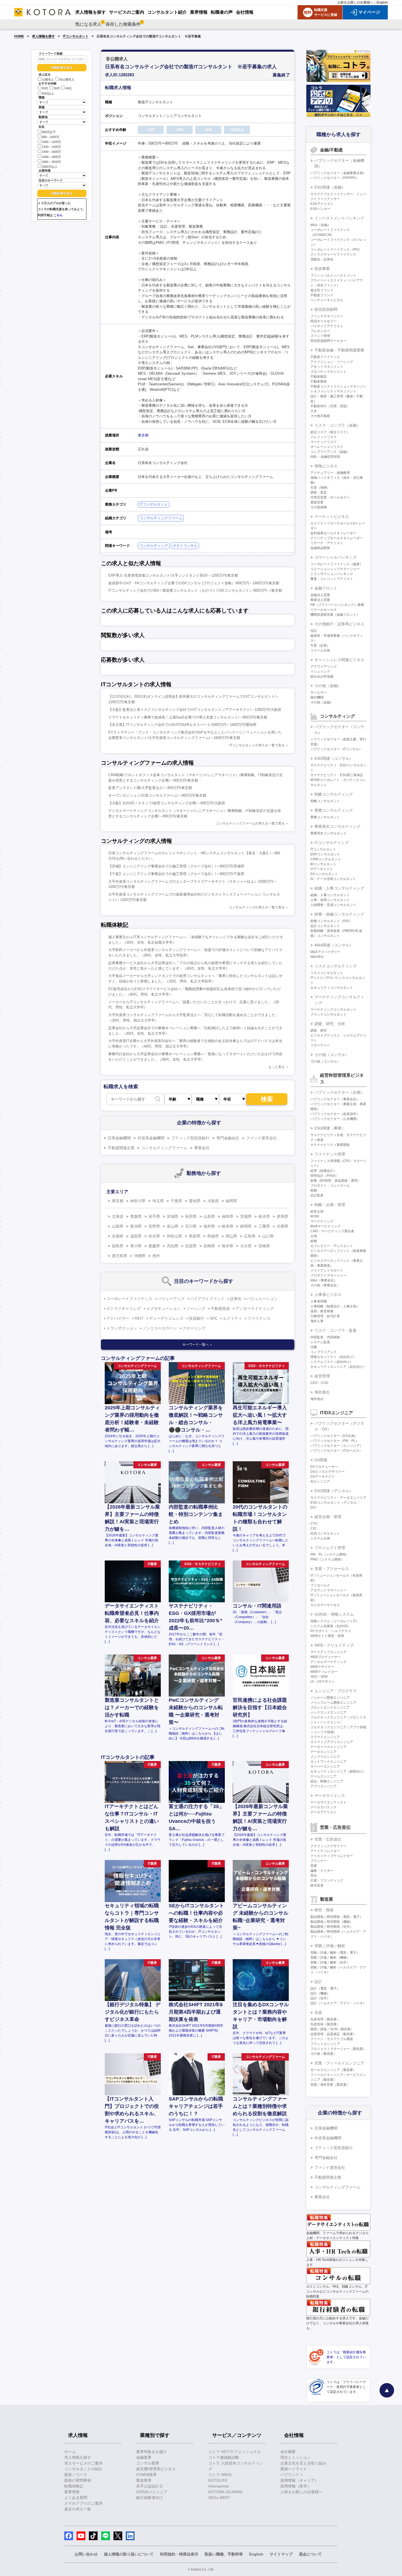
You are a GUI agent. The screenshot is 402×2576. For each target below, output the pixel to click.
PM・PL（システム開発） (330, 1554)
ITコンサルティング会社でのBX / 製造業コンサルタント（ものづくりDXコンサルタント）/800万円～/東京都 (195, 590)
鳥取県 (195, 1236)
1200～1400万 (51, 147)
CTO (314, 1524)
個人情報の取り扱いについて (129, 2554)
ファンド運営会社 (261, 1138)
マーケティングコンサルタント (333, 1010)
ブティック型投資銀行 (190, 1138)
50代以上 (48, 93)
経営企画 (317, 1211)
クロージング (194, 1328)
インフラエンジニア (325, 1757)
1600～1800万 (51, 157)
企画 (314, 1236)
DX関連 (321, 1460)
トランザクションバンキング (332, 574)
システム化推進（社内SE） (331, 1626)
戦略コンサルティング (334, 794)
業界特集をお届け (152, 2452)
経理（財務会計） (324, 1171)
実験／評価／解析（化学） (330, 1962)
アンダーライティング (255, 1308)
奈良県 (154, 1236)
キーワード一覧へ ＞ (198, 1345)
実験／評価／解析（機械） (330, 1958)
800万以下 (49, 132)
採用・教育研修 (322, 1311)
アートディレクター (325, 1851)
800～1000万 (51, 137)
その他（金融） (328, 686)
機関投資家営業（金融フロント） (335, 615)
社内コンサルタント (325, 1533)
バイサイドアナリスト (327, 326)
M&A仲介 (317, 957)
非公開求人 (67, 80)
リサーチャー (320, 1045)
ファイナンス (259, 1318)
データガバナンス (324, 1807)
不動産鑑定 (319, 377)
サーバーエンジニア (325, 1767)
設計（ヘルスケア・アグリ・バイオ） (338, 2003)
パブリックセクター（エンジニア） (337, 1446)
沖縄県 (140, 1256)
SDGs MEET (219, 2498)
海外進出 (322, 1392)
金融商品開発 (320, 548)
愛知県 (195, 1201)
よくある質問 (76, 2498)
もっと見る (276, 1067)
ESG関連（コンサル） (334, 758)
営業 (314, 1866)
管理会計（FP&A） (324, 1176)
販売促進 (317, 1885)
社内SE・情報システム (334, 1614)
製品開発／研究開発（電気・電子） (337, 1917)
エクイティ (232, 1318)
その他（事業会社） (325, 1285)
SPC (214, 1318)
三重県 (264, 1226)
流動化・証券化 (322, 259)
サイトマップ (281, 2554)
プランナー (319, 1861)
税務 (314, 1190)
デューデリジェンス (166, 1318)
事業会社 (202, 1148)
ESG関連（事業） (330, 1128)
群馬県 (282, 1216)
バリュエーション (262, 1299)
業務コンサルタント (325, 817)
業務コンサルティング (334, 810)
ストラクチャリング (124, 1308)
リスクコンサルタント (327, 973)
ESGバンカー (320, 209)
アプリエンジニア (324, 1786)
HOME (19, 36)
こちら (58, 215)
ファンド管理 (320, 336)
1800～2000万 (51, 162)
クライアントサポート (327, 1271)
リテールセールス (324, 610)
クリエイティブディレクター (332, 1856)
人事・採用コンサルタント (330, 900)
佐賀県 (191, 1246)
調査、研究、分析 (330, 1024)
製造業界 (144, 2480)
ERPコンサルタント (325, 854)
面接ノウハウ (76, 2475)
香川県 (136, 1246)
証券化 (236, 1299)
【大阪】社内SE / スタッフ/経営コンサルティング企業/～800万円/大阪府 (167, 803)
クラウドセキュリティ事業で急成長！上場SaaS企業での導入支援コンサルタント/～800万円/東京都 (188, 717)
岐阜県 (228, 1226)
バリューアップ (171, 1299)
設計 (318, 1982)
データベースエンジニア (328, 1747)
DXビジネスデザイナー (327, 1472)
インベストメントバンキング (339, 218)
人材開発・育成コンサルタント (333, 905)
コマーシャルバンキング (336, 557)
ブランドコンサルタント (328, 1014)
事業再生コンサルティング (337, 826)
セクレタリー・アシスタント (332, 1246)
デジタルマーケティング (328, 1662)
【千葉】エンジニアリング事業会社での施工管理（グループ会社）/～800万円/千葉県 (176, 874)
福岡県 (231, 1201)
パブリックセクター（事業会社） (335, 1099)
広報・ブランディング (327, 1880)
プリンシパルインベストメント (333, 275)
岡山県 (231, 1236)
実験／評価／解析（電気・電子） (335, 1953)
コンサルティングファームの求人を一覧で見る (250, 823)
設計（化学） (320, 1998)
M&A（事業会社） (324, 1280)
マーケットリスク (324, 442)
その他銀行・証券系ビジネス (339, 624)
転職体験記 (74, 2486)
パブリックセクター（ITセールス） (336, 1451)
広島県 (250, 1236)
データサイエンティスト (328, 1802)
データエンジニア (324, 1752)
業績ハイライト (294, 2469)
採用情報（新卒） (296, 2486)
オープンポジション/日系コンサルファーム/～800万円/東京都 (157, 795)
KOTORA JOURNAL (226, 2492)
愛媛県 (154, 1246)
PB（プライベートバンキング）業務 (337, 605)
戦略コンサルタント (325, 801)
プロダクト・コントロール (330, 1186)
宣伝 (314, 1876)
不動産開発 (319, 382)
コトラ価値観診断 (224, 2457)
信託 (314, 631)
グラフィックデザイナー (328, 1846)
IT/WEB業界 (147, 2475)
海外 (156, 1256)
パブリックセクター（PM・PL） (335, 1441)
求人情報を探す (43, 36)
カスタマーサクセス (325, 1605)
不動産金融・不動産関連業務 (339, 350)
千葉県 (176, 1201)
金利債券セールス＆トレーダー (333, 533)
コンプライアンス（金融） (330, 452)
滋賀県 (136, 1236)
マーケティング (322, 1221)
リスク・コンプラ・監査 (336, 1330)
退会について (310, 2554)
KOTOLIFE (218, 2480)
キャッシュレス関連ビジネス (339, 660)
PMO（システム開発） (327, 1559)
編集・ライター (322, 1871)
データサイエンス (330, 1795)
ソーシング (196, 1308)
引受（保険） (320, 488)
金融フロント (326, 588)
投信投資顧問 (326, 309)
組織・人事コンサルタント (330, 895)
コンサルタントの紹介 (83, 2469)
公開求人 (48, 80)
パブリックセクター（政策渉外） (335, 1114)
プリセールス (320, 1585)
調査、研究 (319, 1031)
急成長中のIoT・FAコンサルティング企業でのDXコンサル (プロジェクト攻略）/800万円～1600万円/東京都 (194, 583)
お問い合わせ (86, 2554)
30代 (57, 89)
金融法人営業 (320, 595)
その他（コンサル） (332, 1055)
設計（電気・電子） (325, 1988)
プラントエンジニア (325, 2044)
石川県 (191, 1226)
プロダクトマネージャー (328, 1275)
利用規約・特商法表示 (179, 2554)
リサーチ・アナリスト (327, 543)
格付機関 (317, 697)
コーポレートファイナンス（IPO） (336, 250)
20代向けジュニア (152, 2492)
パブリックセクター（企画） (339, 1092)
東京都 (143, 435)
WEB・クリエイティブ (334, 1645)
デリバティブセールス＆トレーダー (337, 538)
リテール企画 (320, 650)
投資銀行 (197, 1318)
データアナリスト (324, 1812)
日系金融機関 (119, 1138)
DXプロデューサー (324, 1467)
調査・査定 (319, 492)
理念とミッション (296, 2457)
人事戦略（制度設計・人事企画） (335, 1306)
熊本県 (228, 1246)
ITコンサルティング (332, 843)
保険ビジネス (326, 466)
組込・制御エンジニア (327, 1781)
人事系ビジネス (328, 1295)
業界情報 (72, 2492)
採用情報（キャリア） (299, 2480)
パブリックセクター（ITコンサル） (336, 749)
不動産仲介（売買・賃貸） (330, 406)
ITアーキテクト (322, 869)
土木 (314, 411)
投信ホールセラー (324, 321)
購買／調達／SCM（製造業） (332, 2029)
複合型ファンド (322, 290)
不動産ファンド (322, 295)
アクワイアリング (324, 667)
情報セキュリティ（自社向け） (333, 1357)
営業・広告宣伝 (328, 1839)
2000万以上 (50, 167)
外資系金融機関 (151, 1138)
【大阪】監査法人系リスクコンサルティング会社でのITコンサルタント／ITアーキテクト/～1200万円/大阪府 (195, 710)
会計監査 (317, 1195)
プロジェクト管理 (330, 1548)
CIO (313, 1528)
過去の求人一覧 (78, 2509)
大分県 (246, 1246)
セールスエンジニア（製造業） (333, 2070)
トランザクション (122, 1328)
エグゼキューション (164, 1308)
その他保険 (319, 507)
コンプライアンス (324, 1352)
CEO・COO (319, 1383)
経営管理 (322, 1376)
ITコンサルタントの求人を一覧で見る (257, 745)
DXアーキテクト (323, 1477)
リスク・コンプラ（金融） (337, 425)
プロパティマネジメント (328, 372)
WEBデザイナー (322, 1667)
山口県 (268, 1236)
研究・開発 (324, 1910)
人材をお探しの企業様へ (355, 2)
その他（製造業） (324, 2054)
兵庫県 (282, 1226)
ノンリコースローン (160, 1328)
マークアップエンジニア (328, 1652)
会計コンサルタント (325, 926)
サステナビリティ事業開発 (330, 1145)
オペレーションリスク (327, 447)
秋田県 (191, 1216)
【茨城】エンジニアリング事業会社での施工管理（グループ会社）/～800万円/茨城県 (176, 866)
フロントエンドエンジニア (330, 1707)
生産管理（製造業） (325, 2019)
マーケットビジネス (332, 517)
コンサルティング (154, 546)
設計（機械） (320, 1993)
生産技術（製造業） (325, 2024)
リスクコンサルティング (336, 966)
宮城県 (173, 1216)
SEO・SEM (319, 1677)
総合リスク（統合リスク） (330, 432)
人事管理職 (319, 1301)
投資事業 (322, 269)
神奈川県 (138, 1201)
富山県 (173, 1226)
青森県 (136, 1216)
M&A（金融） (321, 225)
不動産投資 (220, 1308)
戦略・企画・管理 (330, 1205)
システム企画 (320, 1538)
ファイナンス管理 (330, 1154)
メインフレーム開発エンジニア (333, 1703)
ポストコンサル (185, 546)
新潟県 (136, 1226)
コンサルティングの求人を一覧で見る (257, 907)
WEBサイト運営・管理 (327, 1636)
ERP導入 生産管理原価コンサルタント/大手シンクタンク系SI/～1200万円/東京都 (173, 575)
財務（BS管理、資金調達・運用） (336, 1181)
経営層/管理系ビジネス (156, 2469)
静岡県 (246, 1226)
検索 (267, 1099)
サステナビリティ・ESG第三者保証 (337, 775)
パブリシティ (292, 2475)
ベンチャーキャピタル (327, 300)
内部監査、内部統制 (325, 1337)
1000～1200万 (51, 142)
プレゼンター (320, 331)
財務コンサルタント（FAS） (331, 921)
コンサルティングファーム (161, 518)
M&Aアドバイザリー (325, 952)
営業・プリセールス (332, 1569)
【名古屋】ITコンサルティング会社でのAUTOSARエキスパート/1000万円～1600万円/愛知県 (182, 725)
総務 (314, 1241)
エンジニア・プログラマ (336, 1691)
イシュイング (320, 671)
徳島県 (118, 1246)
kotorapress (219, 2486)
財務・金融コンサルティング (339, 914)
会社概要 (288, 2452)
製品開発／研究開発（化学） (332, 1927)
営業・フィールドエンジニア (339, 2063)
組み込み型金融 (322, 676)
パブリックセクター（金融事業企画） (338, 173)
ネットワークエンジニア (328, 1762)
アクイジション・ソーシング (332, 362)
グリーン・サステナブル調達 (332, 2039)
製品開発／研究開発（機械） (332, 1922)
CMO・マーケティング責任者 (332, 1231)
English (382, 2)
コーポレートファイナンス (129, 1299)
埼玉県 (158, 1201)
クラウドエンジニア (325, 1737)
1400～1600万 (51, 152)
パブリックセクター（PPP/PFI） (335, 178)
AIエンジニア (320, 1481)
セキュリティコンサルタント (332, 988)
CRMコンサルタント (326, 859)
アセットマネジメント (327, 367)
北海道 (118, 1216)
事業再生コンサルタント (328, 833)
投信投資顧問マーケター (328, 341)
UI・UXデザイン (323, 1682)
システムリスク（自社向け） (332, 1362)
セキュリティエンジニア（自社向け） (338, 1367)
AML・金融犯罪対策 (325, 457)
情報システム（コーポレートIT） (335, 1621)
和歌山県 (174, 1236)
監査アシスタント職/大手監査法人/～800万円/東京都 (150, 788)
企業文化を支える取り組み (303, 2463)
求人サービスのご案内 (83, 2463)
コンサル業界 (148, 2463)
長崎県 (209, 1246)
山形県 (209, 1216)
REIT (139, 1318)
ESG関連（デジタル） (334, 1491)
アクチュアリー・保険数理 (330, 473)
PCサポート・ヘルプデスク (331, 1631)
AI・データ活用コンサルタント (333, 879)
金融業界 (144, 2457)
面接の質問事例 (78, 2480)
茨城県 (246, 1216)
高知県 (173, 1246)
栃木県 (264, 1216)
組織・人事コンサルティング (339, 888)
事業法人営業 (320, 600)
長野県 (154, 1226)
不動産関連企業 (121, 1148)
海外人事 (317, 1321)
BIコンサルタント (323, 864)
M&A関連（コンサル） (334, 945)
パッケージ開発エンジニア (330, 1698)
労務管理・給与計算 (325, 1316)
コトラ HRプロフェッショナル (235, 2452)
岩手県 (154, 1216)
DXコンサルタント (324, 874)
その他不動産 (320, 416)
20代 (45, 89)
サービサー (319, 693)
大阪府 (213, 1201)
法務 (314, 1347)
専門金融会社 (228, 1138)
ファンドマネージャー (327, 316)
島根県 (213, 1236)
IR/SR (315, 1216)
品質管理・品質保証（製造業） (333, 2034)
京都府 (118, 1236)
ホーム (70, 2452)
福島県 (228, 1216)
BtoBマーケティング (325, 1226)
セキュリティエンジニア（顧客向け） (338, 1771)
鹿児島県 (120, 1256)
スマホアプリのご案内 (83, 2503)
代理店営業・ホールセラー (330, 497)
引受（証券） (320, 646)
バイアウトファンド (207, 1299)
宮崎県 (264, 1246)
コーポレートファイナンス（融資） (337, 564)
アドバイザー (118, 1318)
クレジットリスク (324, 437)
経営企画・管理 (328, 1517)
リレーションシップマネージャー (335, 569)
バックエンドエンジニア (328, 1712)
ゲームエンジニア (324, 1776)
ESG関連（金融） (330, 187)
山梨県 (118, 1226)
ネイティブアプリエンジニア (332, 1742)
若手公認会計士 (150, 2486)
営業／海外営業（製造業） (330, 2085)
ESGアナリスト (322, 204)
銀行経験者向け (150, 2498)
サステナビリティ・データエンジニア (338, 1498)
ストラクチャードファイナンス (333, 254)
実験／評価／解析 (330, 1946)
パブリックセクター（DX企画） (334, 1436)
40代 (69, 89)
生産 (318, 2012)
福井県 (209, 1226)
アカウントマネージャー (328, 1590)
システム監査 (320, 1342)
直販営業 (317, 502)
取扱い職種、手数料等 (224, 2554)
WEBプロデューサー (326, 1657)
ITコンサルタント (76, 36)
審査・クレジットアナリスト (332, 579)
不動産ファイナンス (325, 357)
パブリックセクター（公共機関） (335, 1119)
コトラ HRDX (220, 2475)
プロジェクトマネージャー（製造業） (338, 2049)
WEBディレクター (324, 1672)
